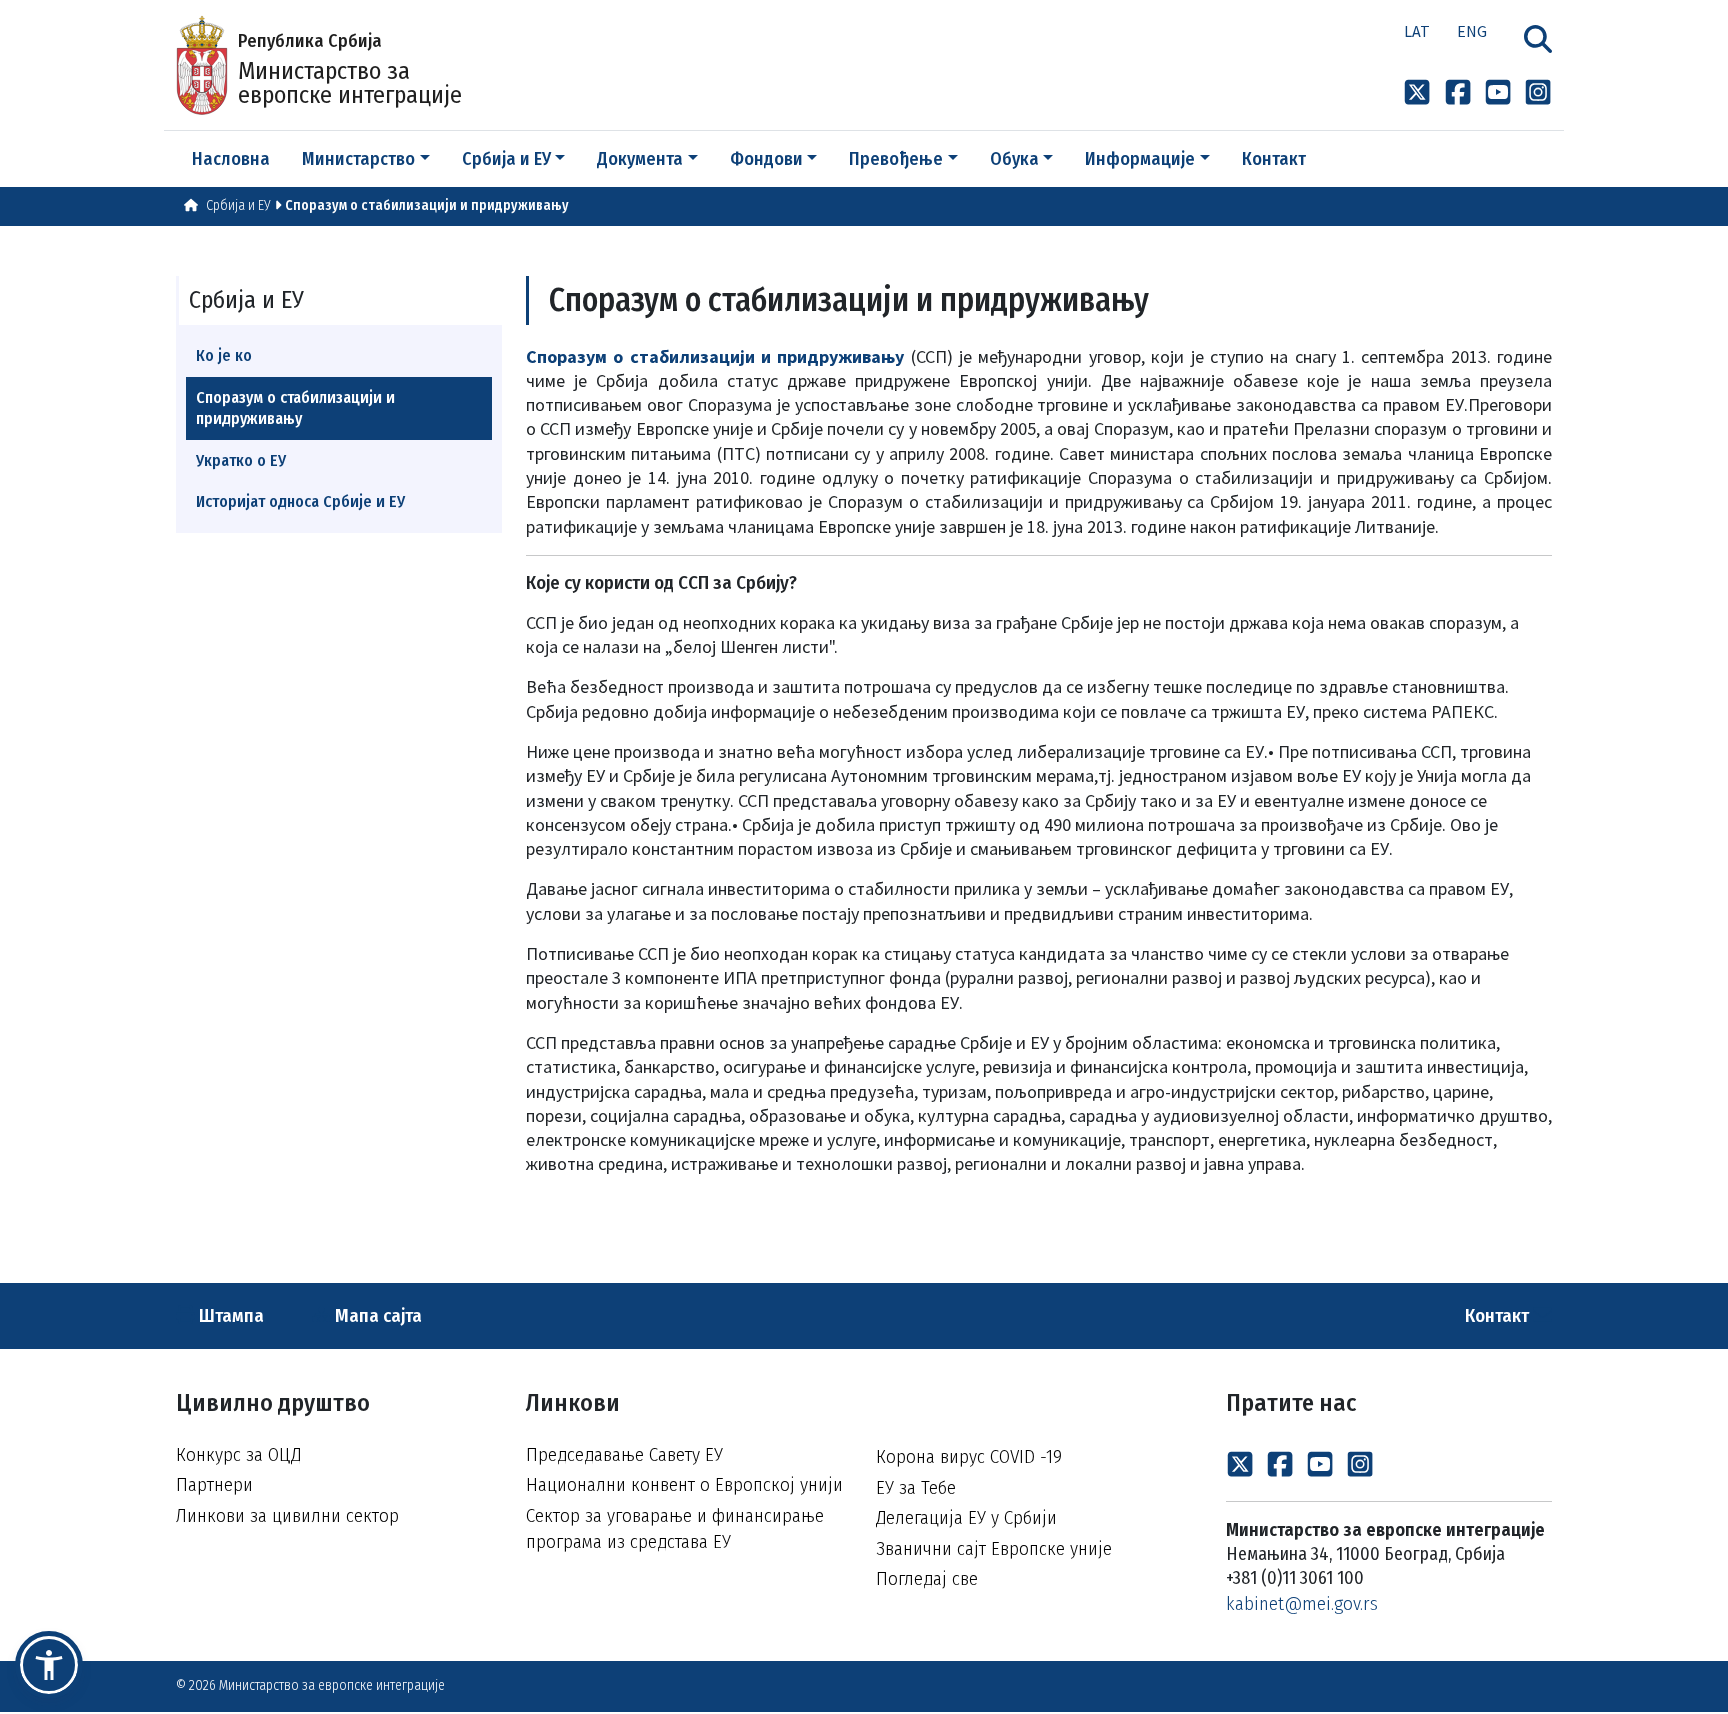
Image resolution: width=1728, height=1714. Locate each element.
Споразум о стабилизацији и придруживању (427, 205)
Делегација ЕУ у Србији (966, 1517)
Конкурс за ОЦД (238, 1454)
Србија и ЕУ (506, 159)
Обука (1014, 159)
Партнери (214, 1484)
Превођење (896, 159)
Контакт (1499, 1315)
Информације (1140, 159)
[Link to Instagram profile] (1538, 91)
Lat (1417, 31)
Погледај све (927, 1578)
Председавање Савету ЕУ (624, 1454)
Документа (640, 159)
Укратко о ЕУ (241, 460)
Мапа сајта (376, 1315)
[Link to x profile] (1417, 91)
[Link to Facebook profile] (1458, 91)
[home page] (191, 205)
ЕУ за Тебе (916, 1487)
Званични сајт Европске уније (994, 1548)
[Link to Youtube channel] (1498, 91)
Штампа (229, 1315)
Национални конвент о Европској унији (684, 1484)
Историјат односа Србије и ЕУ (300, 501)
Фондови (766, 159)
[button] (49, 1665)
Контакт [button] (1274, 159)
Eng (1472, 31)
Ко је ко (224, 355)
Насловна (231, 159)
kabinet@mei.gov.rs (1302, 1603)
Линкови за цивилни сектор (287, 1515)
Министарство (358, 159)
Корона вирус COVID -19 (969, 1456)
